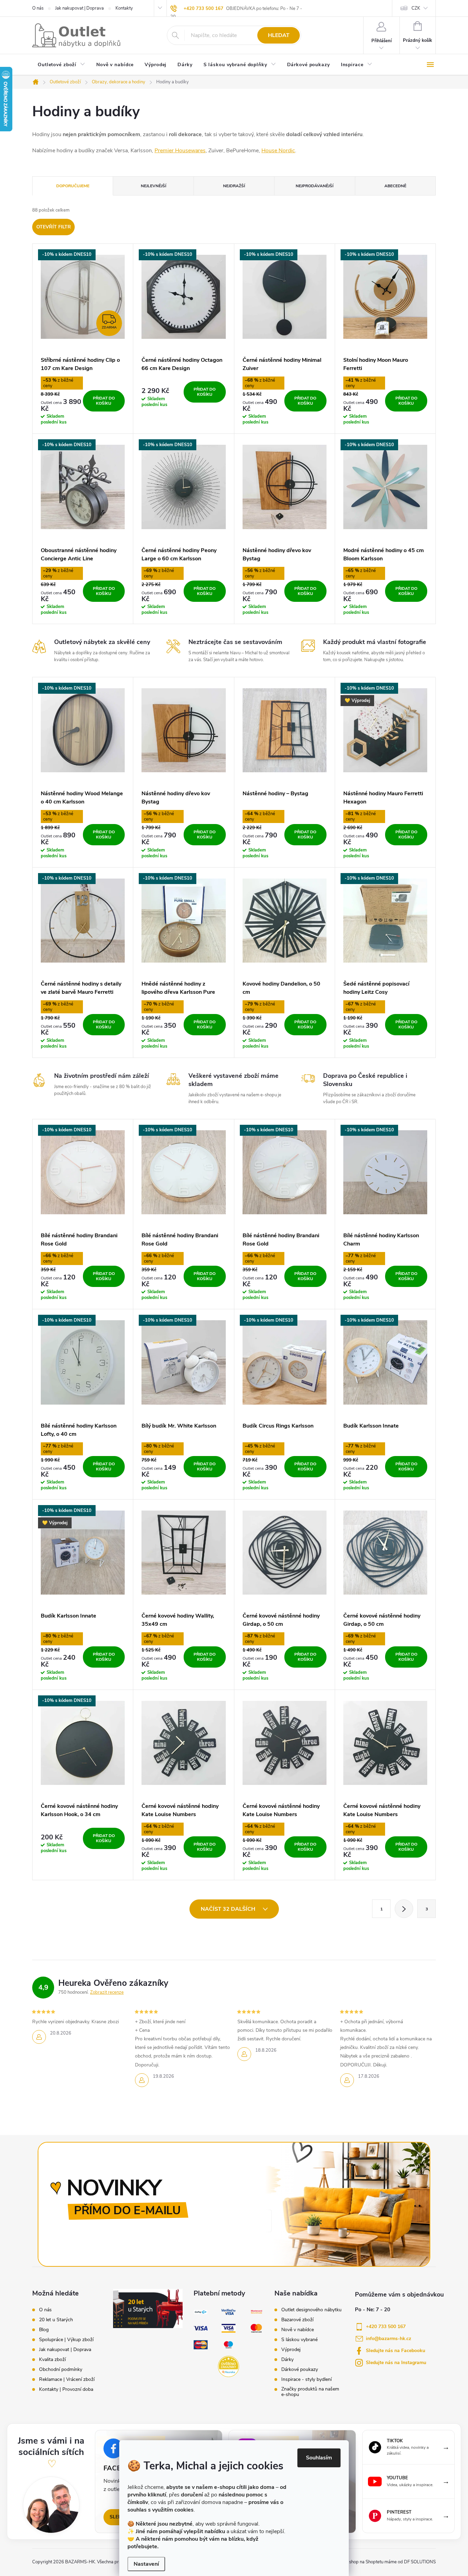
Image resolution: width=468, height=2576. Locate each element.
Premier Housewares (180, 151)
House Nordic (278, 151)
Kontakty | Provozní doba (66, 2389)
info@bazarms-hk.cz (389, 2339)
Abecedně (395, 186)
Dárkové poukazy (300, 2370)
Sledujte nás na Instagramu (396, 2363)
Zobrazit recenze (107, 1992)
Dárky (287, 2360)
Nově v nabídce (298, 2330)
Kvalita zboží (52, 2360)
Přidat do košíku (104, 401)
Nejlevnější (153, 186)
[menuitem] (61, 65)
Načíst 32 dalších (229, 1909)
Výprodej (291, 2350)
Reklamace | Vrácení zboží (67, 2380)
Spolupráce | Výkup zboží (66, 2340)
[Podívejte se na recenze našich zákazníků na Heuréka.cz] (229, 2366)
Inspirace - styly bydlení (306, 2380)
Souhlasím (319, 2458)
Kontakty (124, 8)
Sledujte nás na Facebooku (396, 2351)
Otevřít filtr (54, 227)
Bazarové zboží (297, 2320)
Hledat (279, 35)
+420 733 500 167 (204, 9)
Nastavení (146, 2564)
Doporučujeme (73, 186)
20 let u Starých (56, 2320)
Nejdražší (234, 186)
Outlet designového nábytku (311, 2310)
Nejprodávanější (315, 186)
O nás (38, 8)
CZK (416, 8)
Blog (44, 2330)
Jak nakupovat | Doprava (79, 8)
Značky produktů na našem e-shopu (310, 2392)
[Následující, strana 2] (404, 1909)
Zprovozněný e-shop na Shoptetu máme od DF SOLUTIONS (377, 2562)
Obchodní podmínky (61, 2370)
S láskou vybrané (299, 2340)
